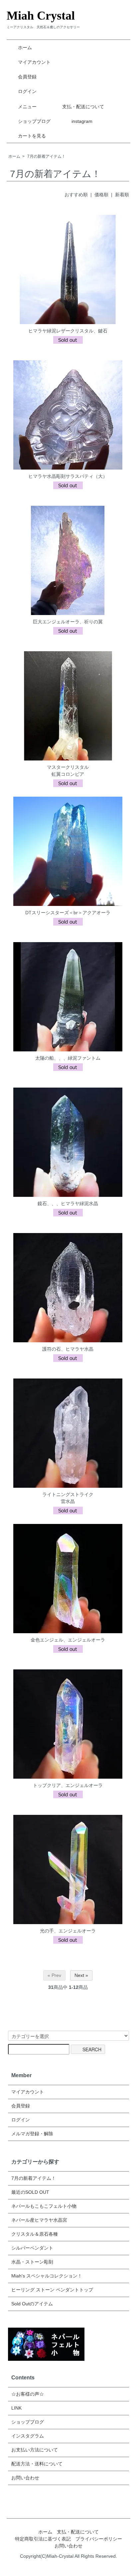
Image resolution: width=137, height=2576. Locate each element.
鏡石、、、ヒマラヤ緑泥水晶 (68, 1203)
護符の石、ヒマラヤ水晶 (68, 1349)
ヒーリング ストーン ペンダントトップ (52, 2290)
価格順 (101, 195)
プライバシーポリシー (99, 2539)
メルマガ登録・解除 (32, 2134)
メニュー (27, 107)
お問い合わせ (25, 2478)
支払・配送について (83, 107)
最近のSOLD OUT (30, 2192)
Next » (81, 1975)
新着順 (122, 195)
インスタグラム (28, 2436)
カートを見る (32, 136)
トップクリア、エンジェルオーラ (68, 1785)
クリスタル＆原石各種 (35, 2234)
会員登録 (27, 77)
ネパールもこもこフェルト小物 (44, 2206)
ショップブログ (34, 121)
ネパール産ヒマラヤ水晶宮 (39, 2220)
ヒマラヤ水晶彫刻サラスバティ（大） (68, 476)
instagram (82, 121)
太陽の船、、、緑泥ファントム (68, 1058)
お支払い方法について (35, 2450)
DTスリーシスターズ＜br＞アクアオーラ (68, 913)
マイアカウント (34, 62)
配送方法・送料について (37, 2464)
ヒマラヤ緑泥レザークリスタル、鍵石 (68, 331)
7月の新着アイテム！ (46, 156)
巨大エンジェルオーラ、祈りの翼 (68, 622)
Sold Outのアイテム (32, 2304)
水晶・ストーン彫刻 (32, 2262)
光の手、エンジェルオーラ (68, 1931)
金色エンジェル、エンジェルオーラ (68, 1640)
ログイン (27, 91)
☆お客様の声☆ (28, 2394)
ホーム (25, 47)
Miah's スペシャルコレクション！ (47, 2276)
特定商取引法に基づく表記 (43, 2539)
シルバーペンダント (32, 2248)
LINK (16, 2408)
